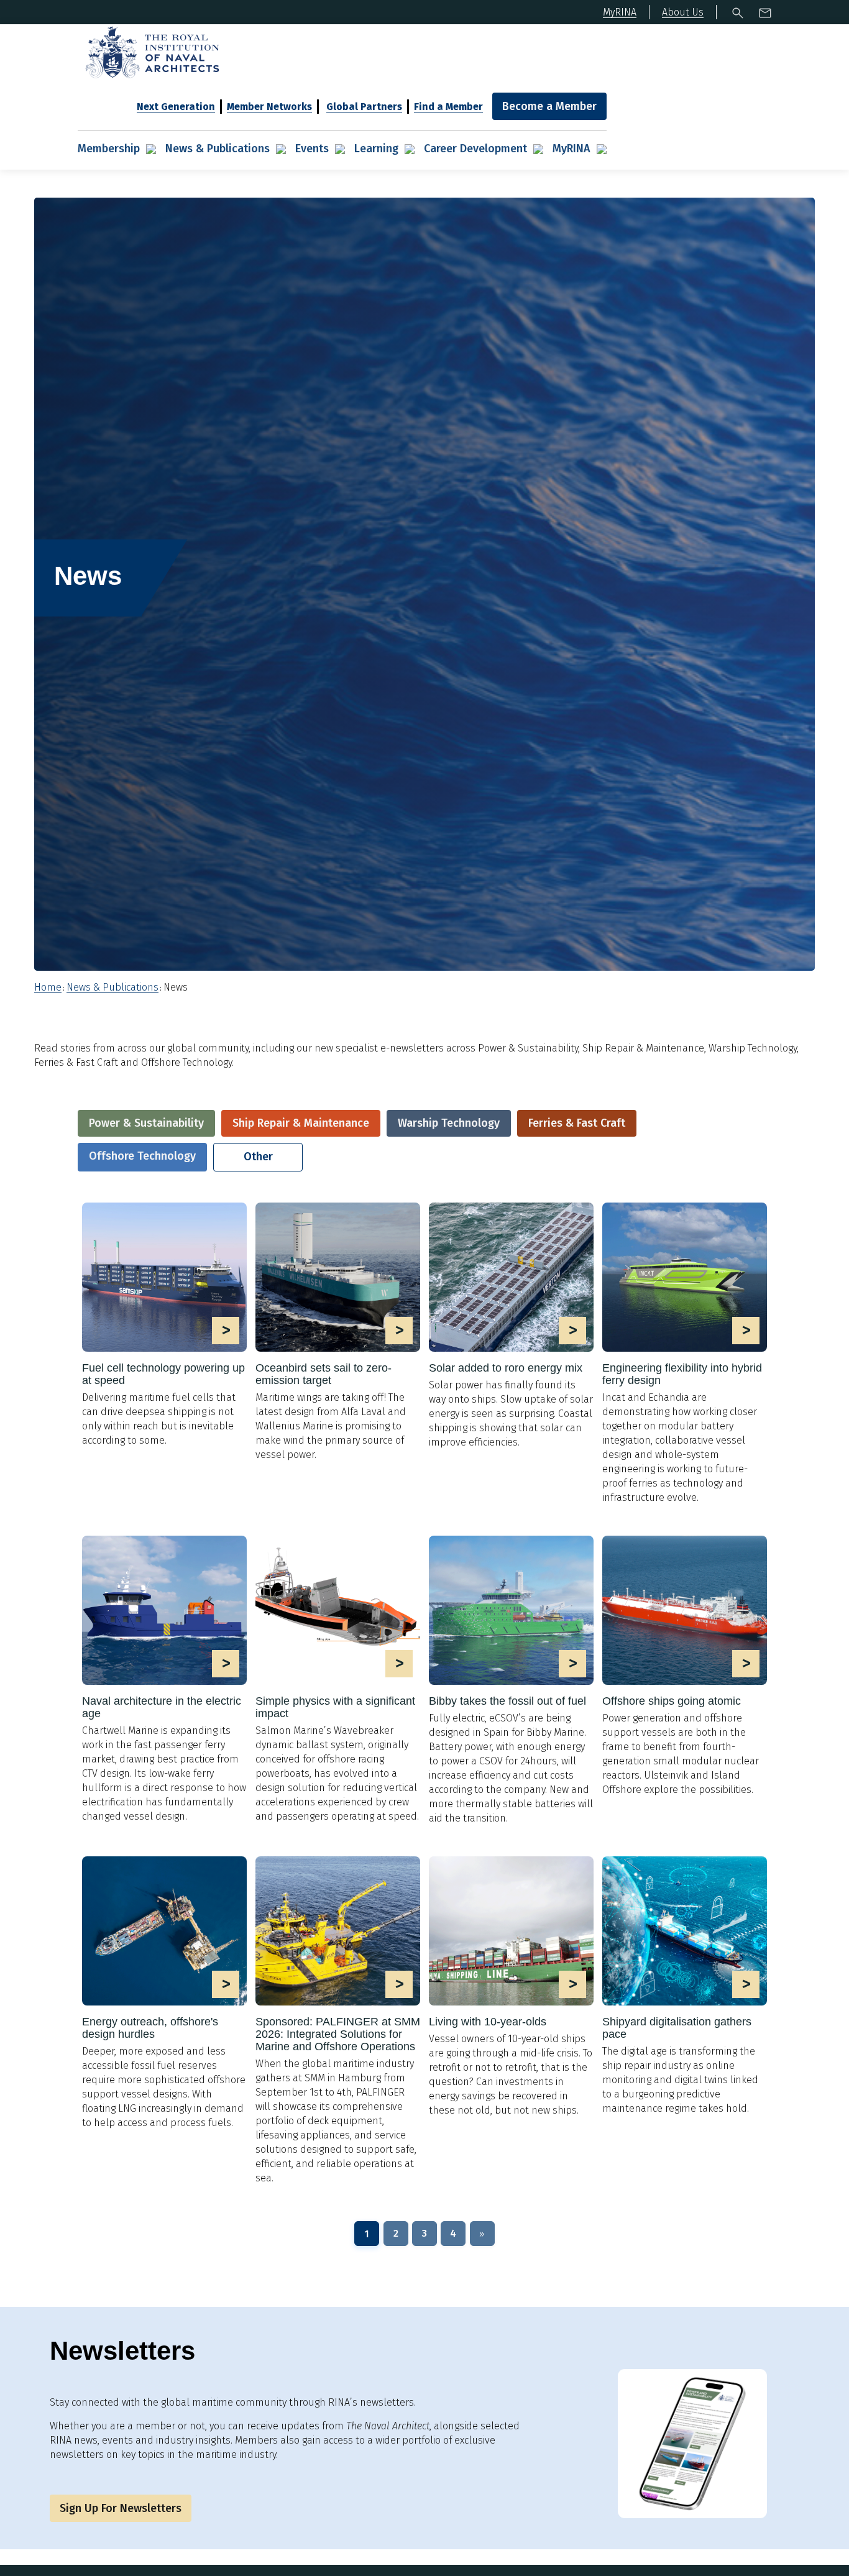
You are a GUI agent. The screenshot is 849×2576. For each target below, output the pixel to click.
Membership (109, 149)
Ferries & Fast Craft (577, 1123)
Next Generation (176, 107)
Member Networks (269, 107)
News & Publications (218, 149)
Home (48, 987)
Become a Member (549, 106)
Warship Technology (449, 1123)
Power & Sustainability (146, 1123)
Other (258, 1157)
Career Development (475, 149)
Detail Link (164, 1325)
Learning (376, 149)
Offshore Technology (142, 1156)
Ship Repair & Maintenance (301, 1123)
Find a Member (448, 107)
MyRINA (571, 149)
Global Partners (364, 107)
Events (312, 149)
